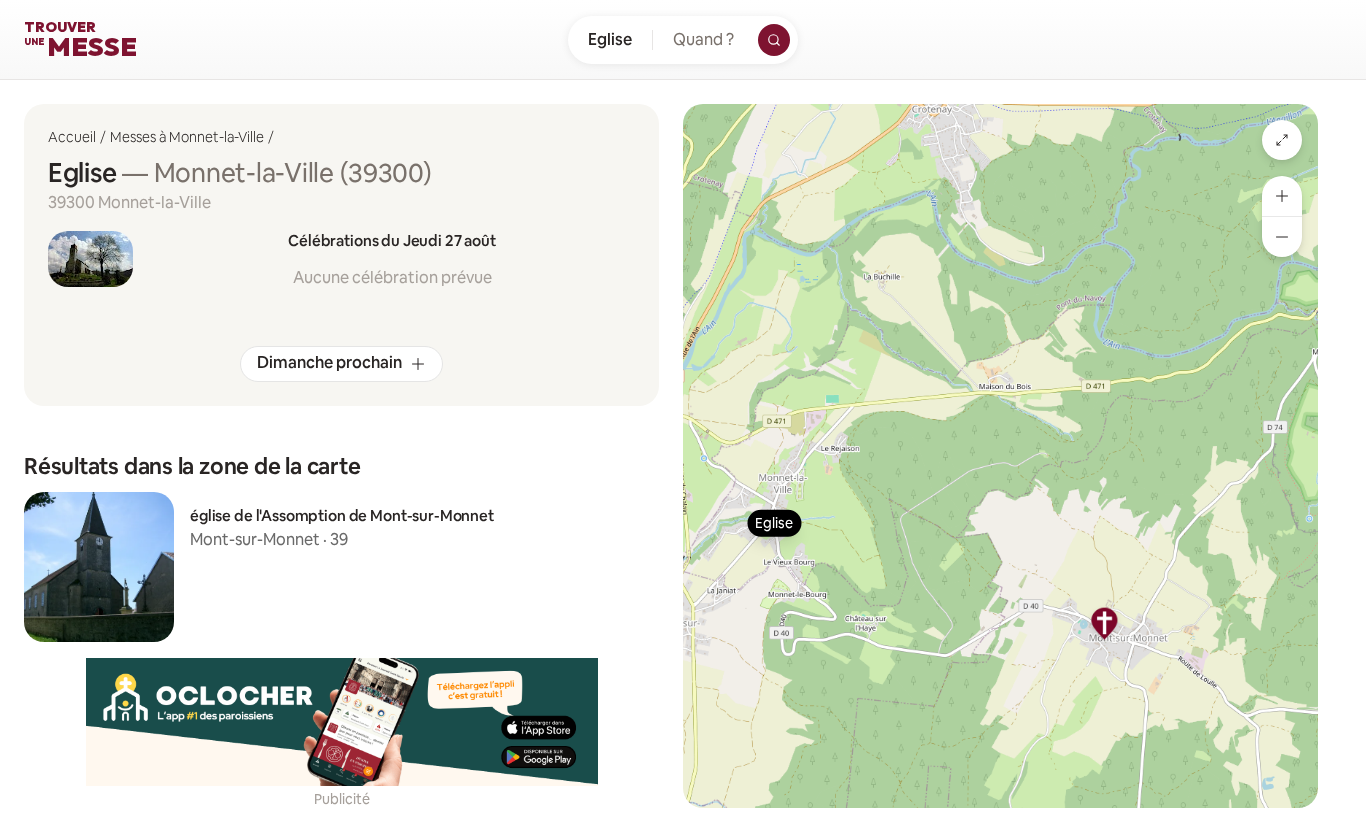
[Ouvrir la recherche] (774, 40)
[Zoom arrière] (1282, 237)
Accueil (72, 137)
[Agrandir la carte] (1282, 140)
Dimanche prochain (329, 362)
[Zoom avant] (1282, 196)
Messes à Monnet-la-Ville (187, 137)
